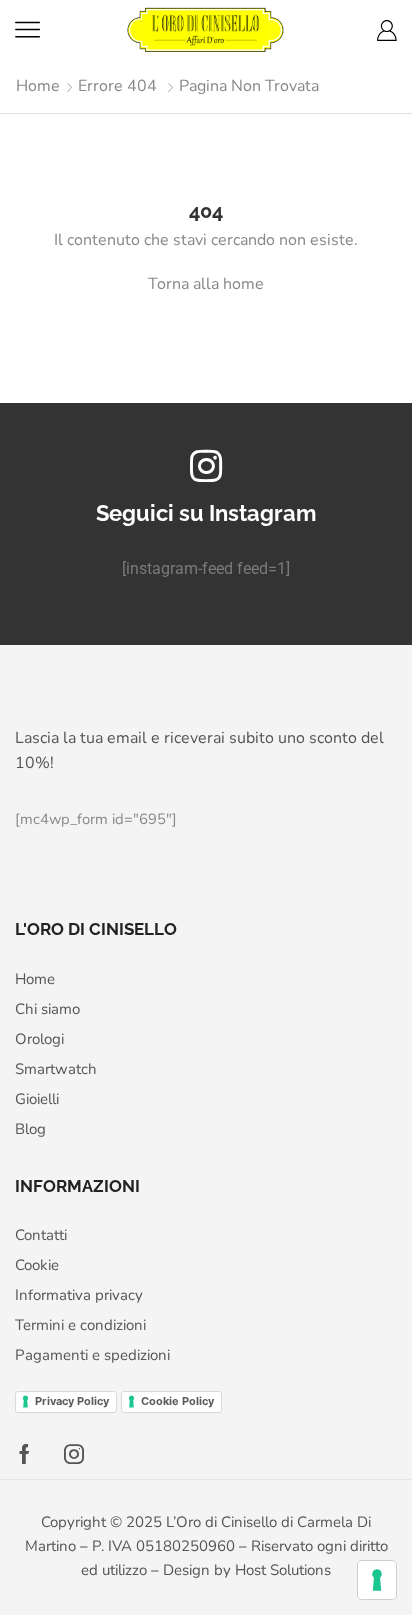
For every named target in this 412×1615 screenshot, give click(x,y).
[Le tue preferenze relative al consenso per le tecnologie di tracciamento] (377, 1580)
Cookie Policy (177, 1401)
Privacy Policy (72, 1401)
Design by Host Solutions (247, 1570)
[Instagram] (74, 1454)
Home (38, 86)
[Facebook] (24, 1454)
